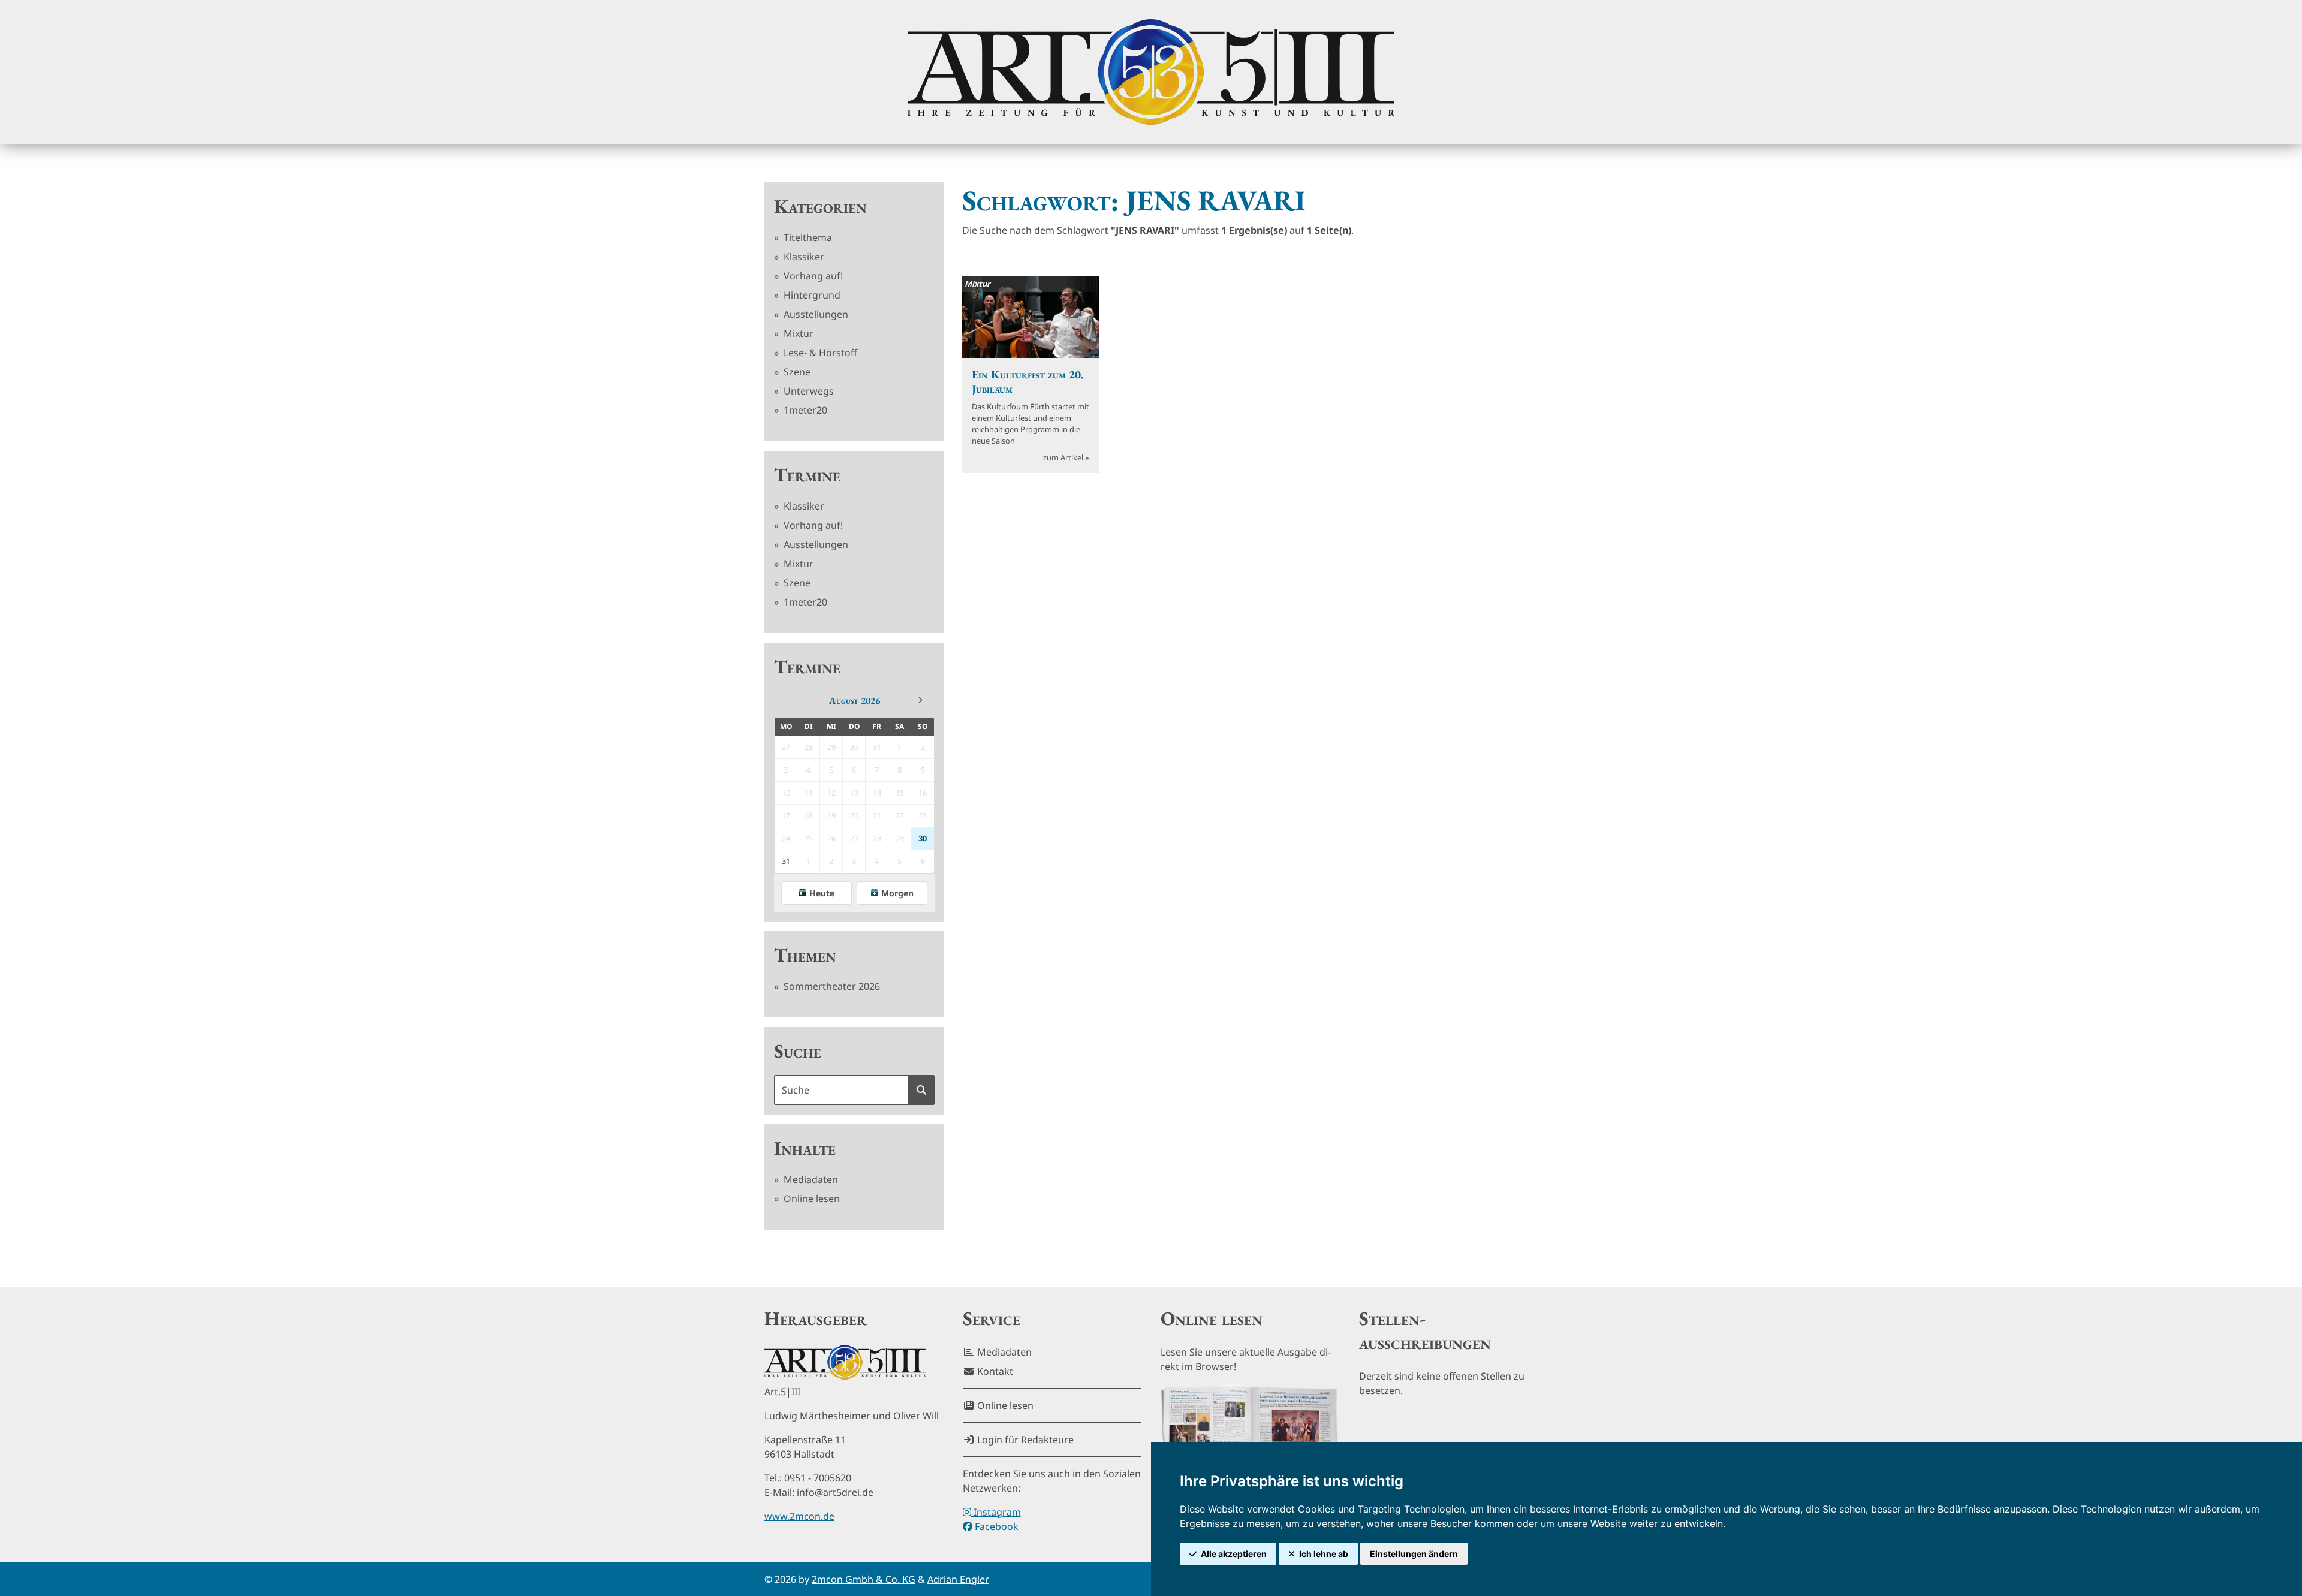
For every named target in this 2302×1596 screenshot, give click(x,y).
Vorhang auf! (812, 276)
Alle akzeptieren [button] (1234, 1554)
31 (786, 861)
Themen (805, 955)
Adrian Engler (958, 1579)
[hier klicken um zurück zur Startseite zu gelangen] (1151, 72)
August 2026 (855, 701)
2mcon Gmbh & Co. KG (864, 1579)
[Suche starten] (921, 1090)
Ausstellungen (815, 314)
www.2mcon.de (799, 1516)
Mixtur (797, 333)
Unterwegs (807, 391)
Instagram (996, 1512)
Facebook (995, 1526)
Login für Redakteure (1024, 1440)
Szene (796, 372)
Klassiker (803, 257)
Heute (822, 893)
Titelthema (807, 237)
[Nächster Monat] (920, 700)
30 (923, 838)
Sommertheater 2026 (831, 986)
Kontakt (994, 1371)
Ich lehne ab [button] (1324, 1554)
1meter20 (804, 410)
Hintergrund (811, 295)
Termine (807, 475)
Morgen (897, 893)
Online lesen (810, 1198)
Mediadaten (810, 1179)
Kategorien (820, 206)
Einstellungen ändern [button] (1414, 1554)
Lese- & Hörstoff (819, 353)
